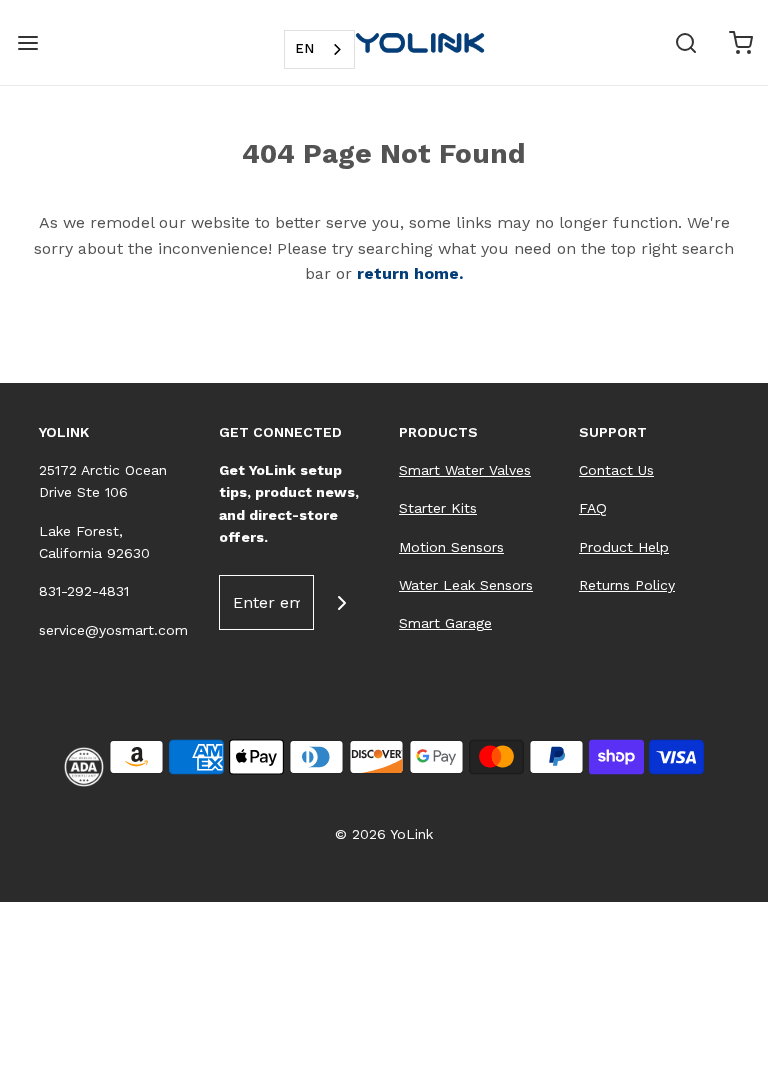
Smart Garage (445, 623)
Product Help (624, 547)
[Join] (341, 602)
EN (304, 48)
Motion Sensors (451, 547)
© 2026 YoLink (384, 834)
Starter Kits (438, 508)
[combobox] (319, 49)
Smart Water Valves (465, 470)
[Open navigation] (27, 42)
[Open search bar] (685, 42)
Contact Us (616, 470)
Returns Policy (627, 585)
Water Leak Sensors (466, 585)
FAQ (593, 508)
